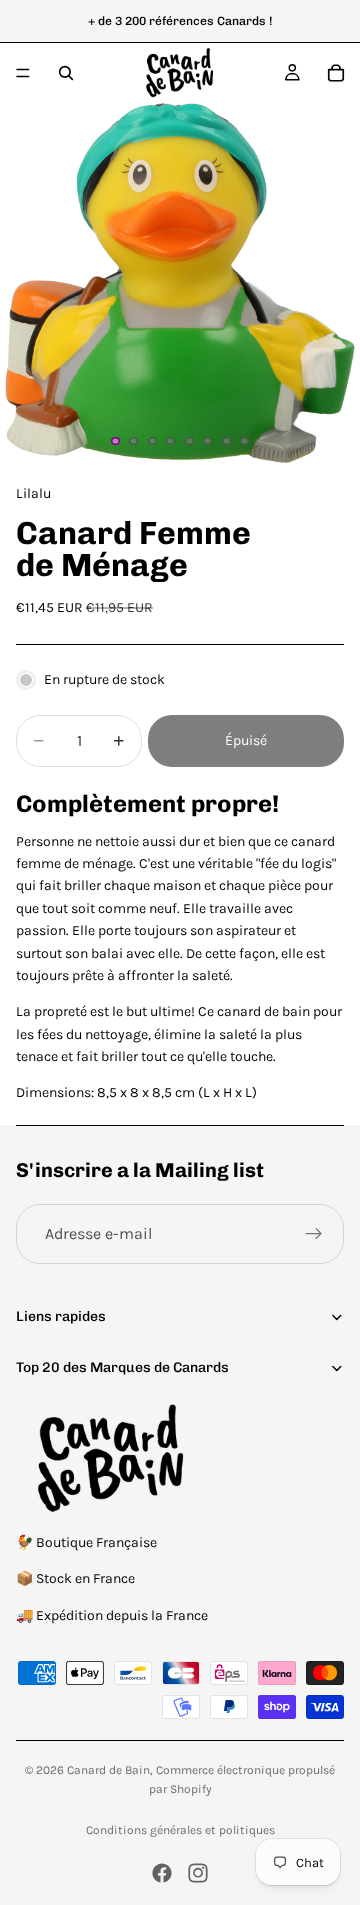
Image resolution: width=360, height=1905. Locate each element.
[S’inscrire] (314, 1234)
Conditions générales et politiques (180, 1830)
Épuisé (246, 740)
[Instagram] (198, 1873)
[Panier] (336, 73)
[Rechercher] (66, 73)
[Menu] (23, 73)
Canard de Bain (108, 1770)
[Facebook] (162, 1873)
